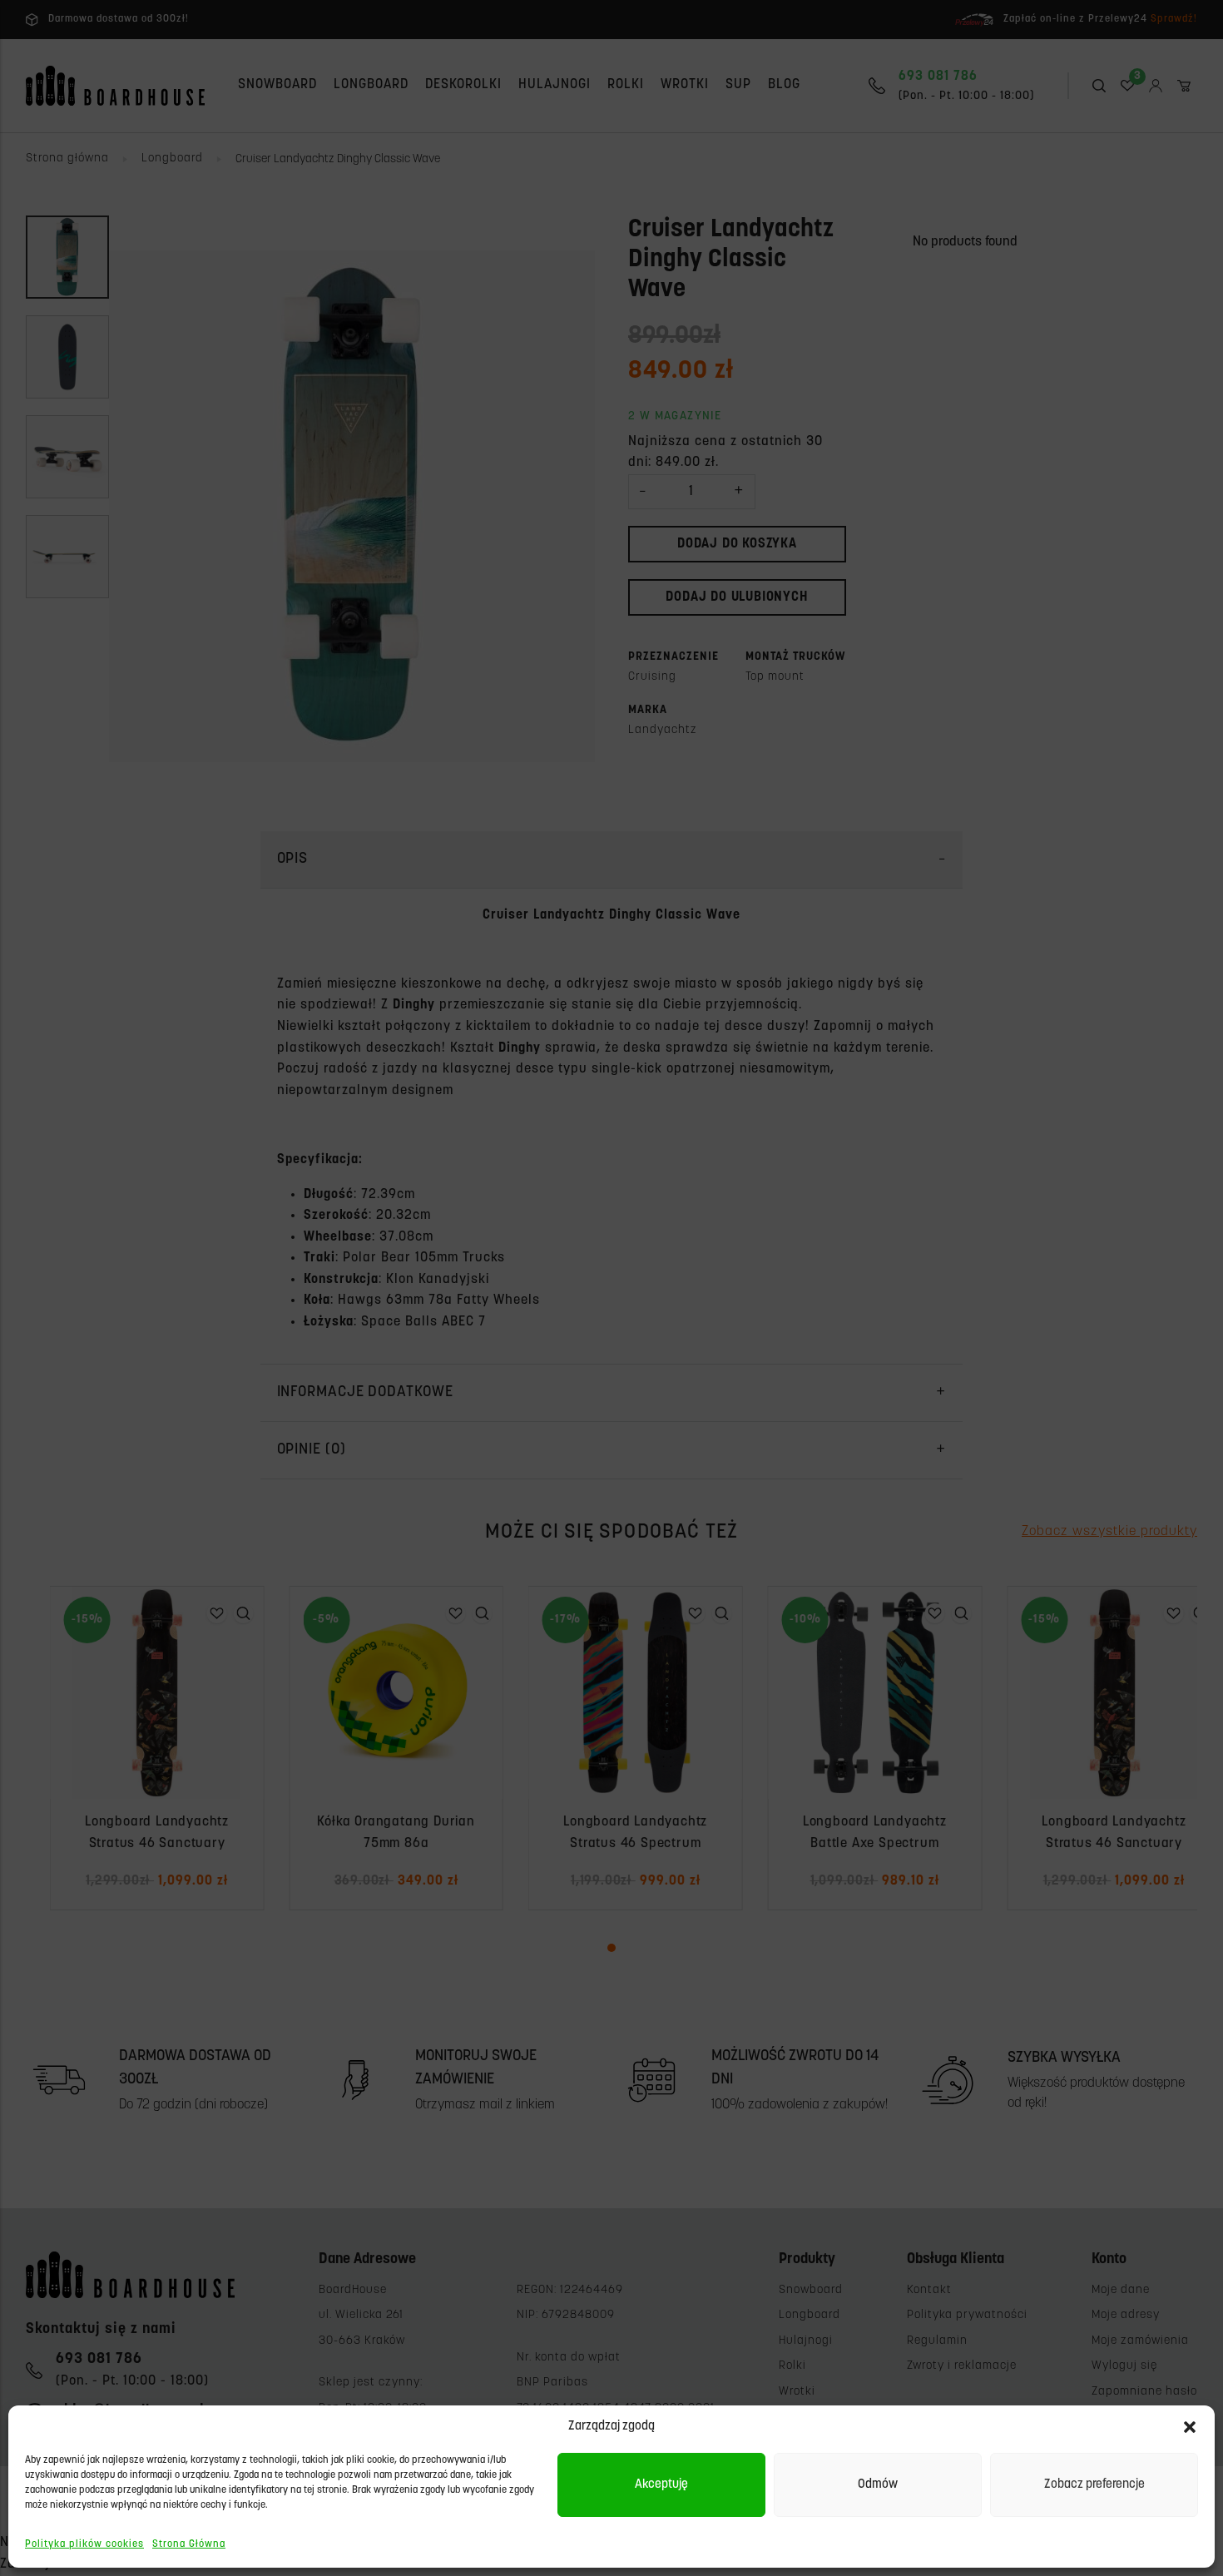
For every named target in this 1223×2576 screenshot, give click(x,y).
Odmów (878, 2485)
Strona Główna (189, 2544)
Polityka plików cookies (84, 2544)
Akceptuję (661, 2485)
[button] (1190, 2427)
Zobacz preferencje (1094, 2485)
